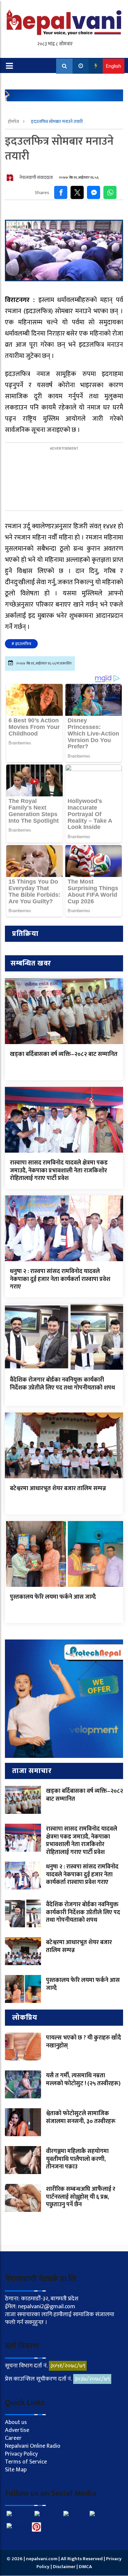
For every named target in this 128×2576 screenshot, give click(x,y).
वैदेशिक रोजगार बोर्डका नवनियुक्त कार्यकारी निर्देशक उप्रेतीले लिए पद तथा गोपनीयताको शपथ (62, 1384)
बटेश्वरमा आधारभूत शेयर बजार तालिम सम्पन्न (58, 1488)
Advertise (17, 2430)
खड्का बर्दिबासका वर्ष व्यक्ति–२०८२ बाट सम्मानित (64, 1054)
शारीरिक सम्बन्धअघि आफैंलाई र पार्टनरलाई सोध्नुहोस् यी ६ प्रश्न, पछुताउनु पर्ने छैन (81, 2197)
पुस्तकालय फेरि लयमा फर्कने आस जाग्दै (53, 1597)
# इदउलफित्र (21, 644)
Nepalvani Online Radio (33, 2446)
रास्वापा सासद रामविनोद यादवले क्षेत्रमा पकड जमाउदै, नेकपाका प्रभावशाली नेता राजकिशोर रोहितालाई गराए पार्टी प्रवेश (59, 1171)
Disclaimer (65, 2567)
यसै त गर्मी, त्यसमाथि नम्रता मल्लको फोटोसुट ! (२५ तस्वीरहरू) (83, 2079)
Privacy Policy (21, 2454)
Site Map (16, 2470)
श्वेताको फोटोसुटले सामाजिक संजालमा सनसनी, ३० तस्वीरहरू (81, 2117)
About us (16, 2422)
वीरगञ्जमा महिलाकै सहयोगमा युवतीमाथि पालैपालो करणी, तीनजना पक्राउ (77, 2159)
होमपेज (14, 122)
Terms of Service (26, 2462)
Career (13, 2438)
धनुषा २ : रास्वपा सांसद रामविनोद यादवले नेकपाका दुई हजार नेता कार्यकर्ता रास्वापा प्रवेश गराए (60, 1279)
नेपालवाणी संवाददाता (36, 177)
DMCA (85, 2567)
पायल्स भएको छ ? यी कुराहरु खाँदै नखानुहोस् (84, 2042)
